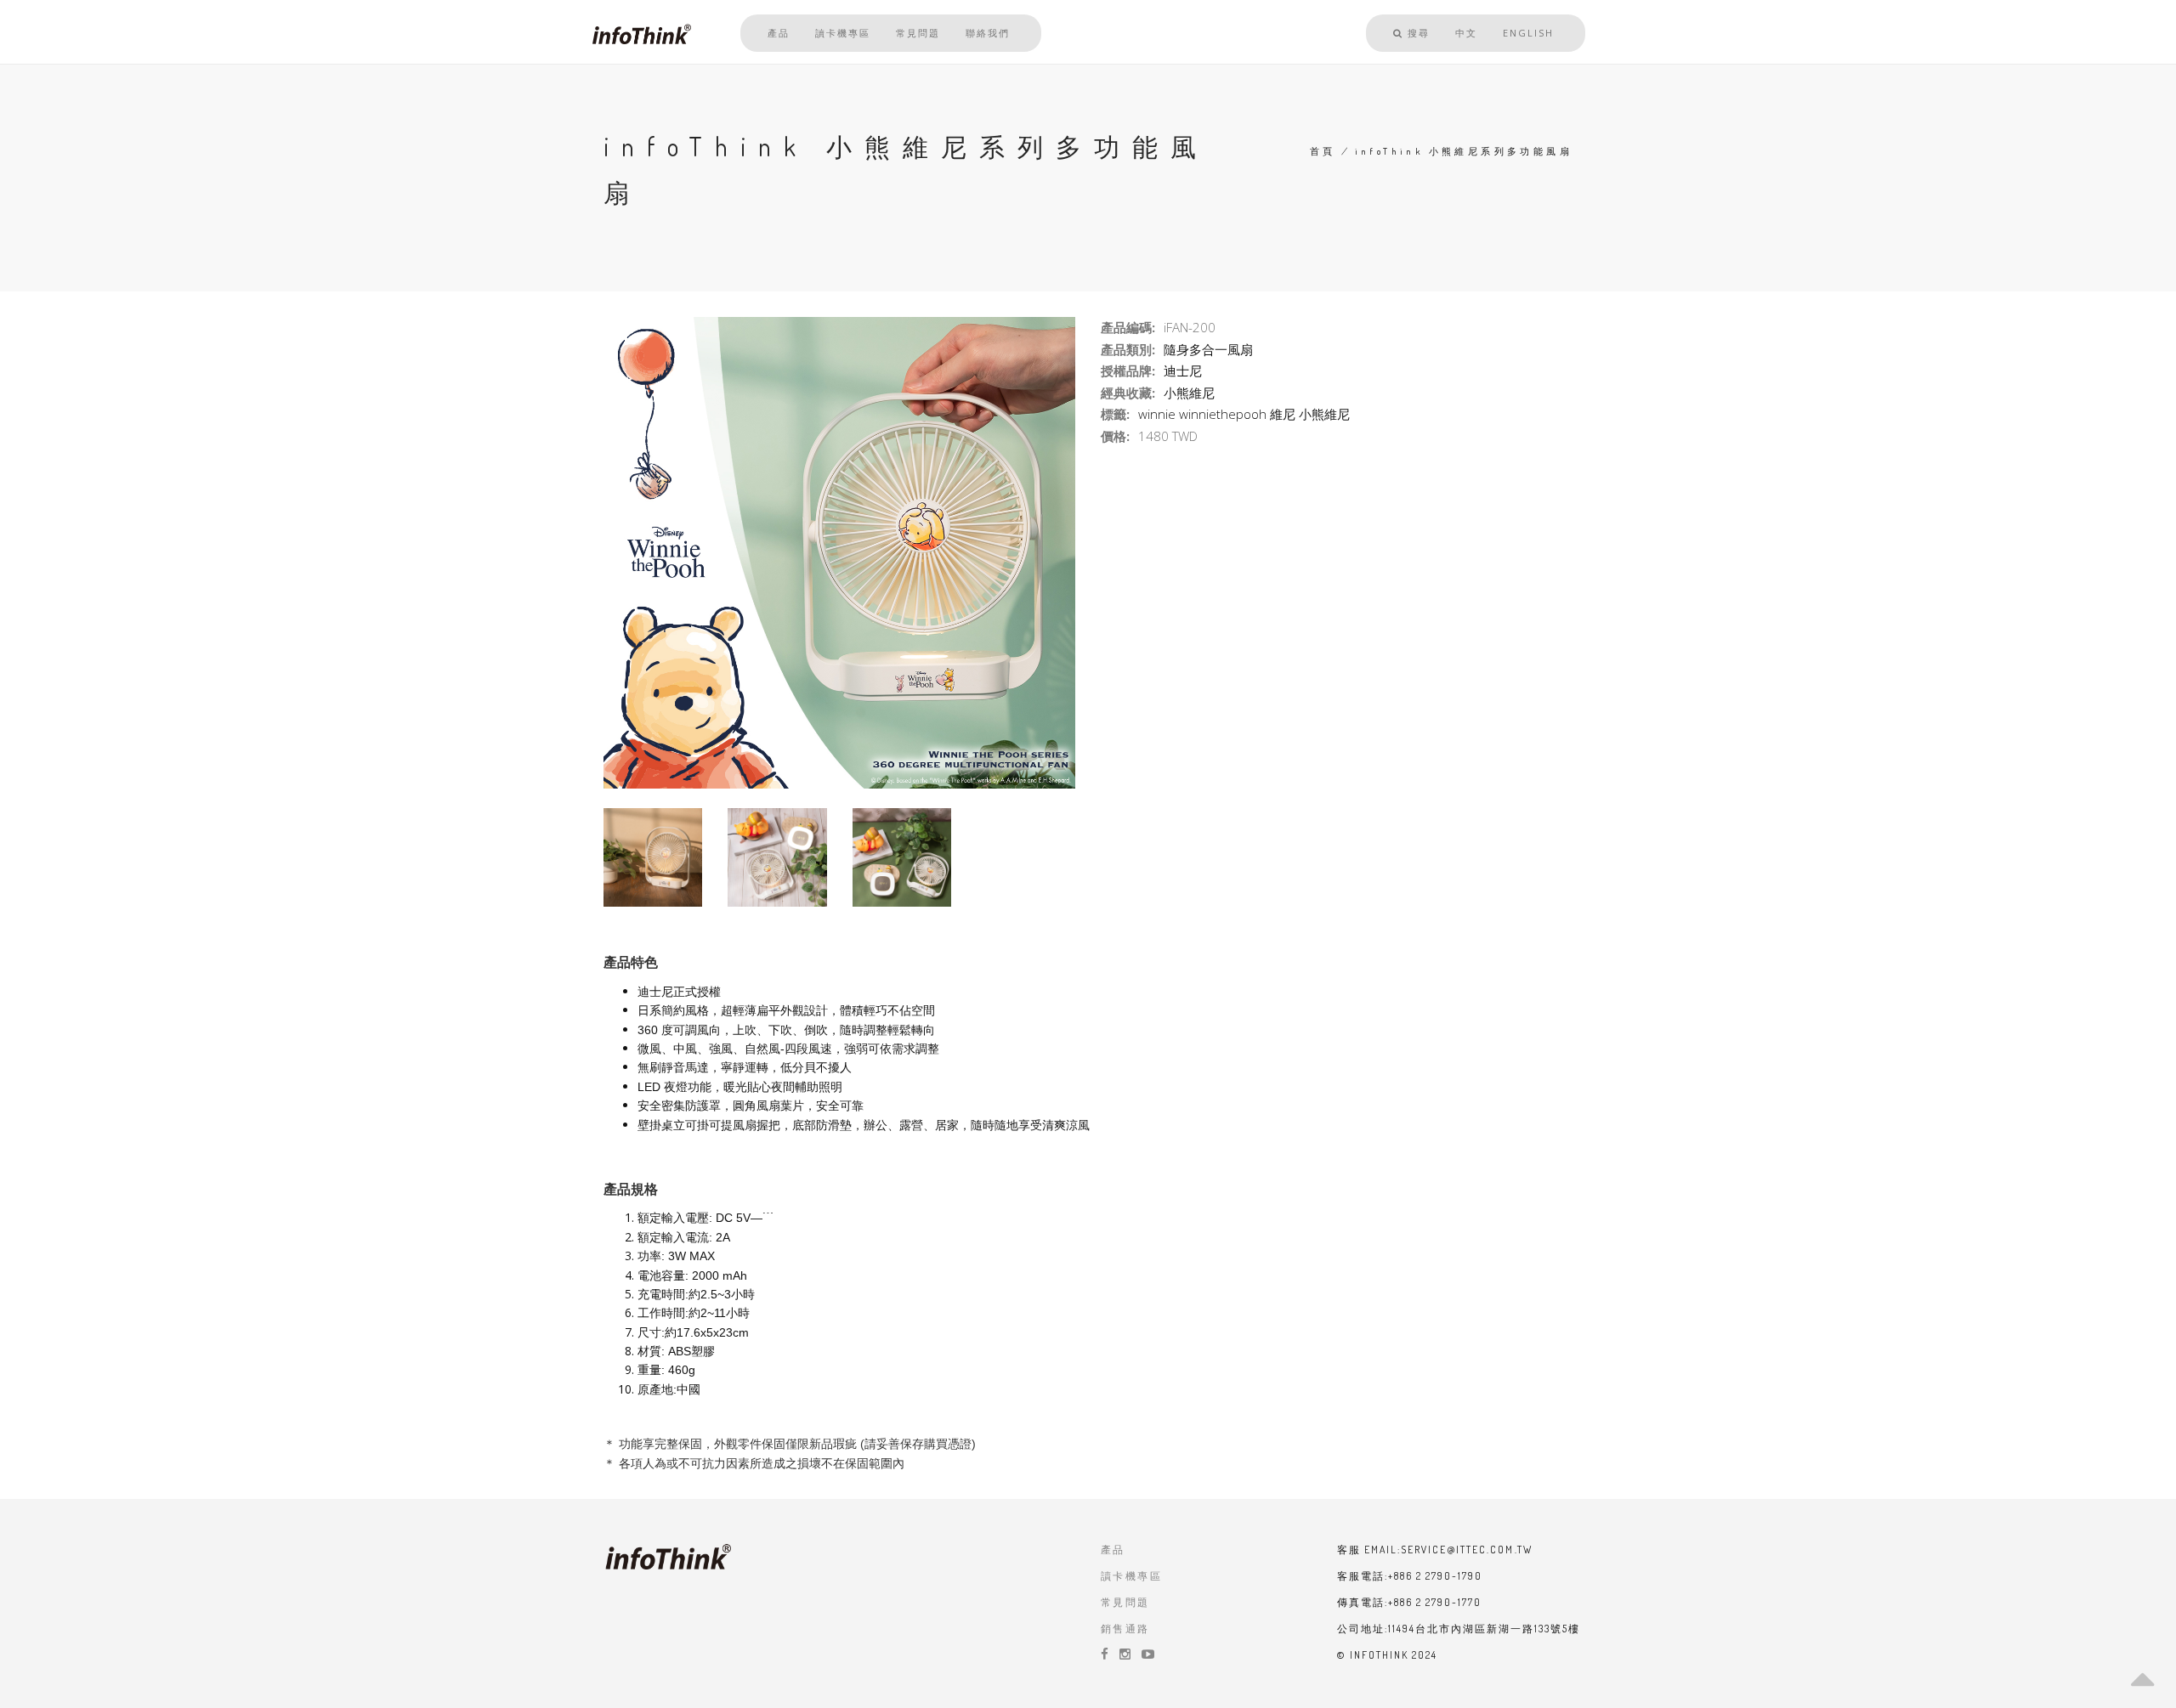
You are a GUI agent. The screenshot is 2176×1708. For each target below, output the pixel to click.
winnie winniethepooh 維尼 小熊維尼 (1244, 414)
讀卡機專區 (843, 33)
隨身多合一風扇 (1208, 349)
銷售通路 (1125, 1629)
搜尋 (1417, 33)
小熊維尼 (1189, 393)
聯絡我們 (988, 33)
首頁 (1323, 151)
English (1528, 33)
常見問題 (918, 33)
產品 (779, 33)
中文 (1466, 33)
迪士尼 (1183, 370)
